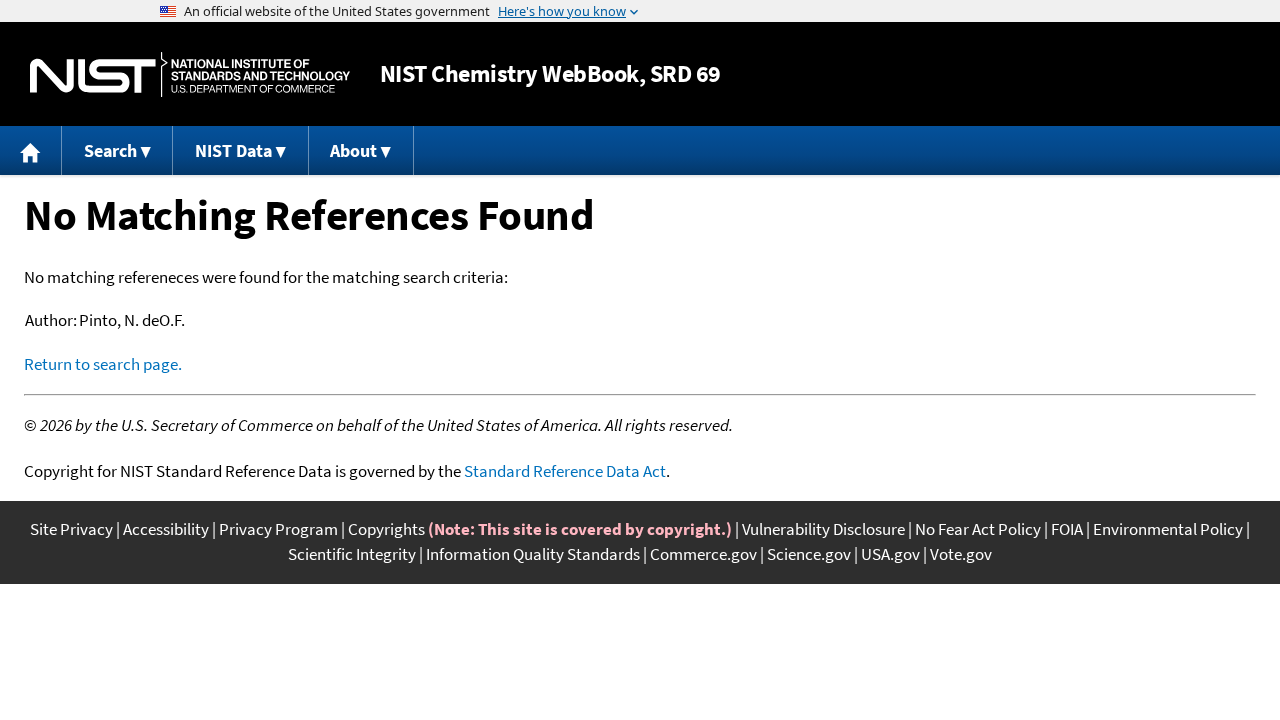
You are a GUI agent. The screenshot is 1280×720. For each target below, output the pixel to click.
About (353, 150)
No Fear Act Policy (978, 529)
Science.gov (809, 554)
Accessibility (166, 529)
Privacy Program (278, 529)
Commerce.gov (703, 554)
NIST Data (233, 150)
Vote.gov (961, 554)
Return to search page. (103, 364)
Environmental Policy (1168, 529)
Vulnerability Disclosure (823, 529)
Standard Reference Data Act (565, 471)
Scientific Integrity (352, 554)
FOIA (1067, 529)
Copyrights (386, 529)
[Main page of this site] (31, 150)
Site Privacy (71, 529)
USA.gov (890, 554)
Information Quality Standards (533, 554)
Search (110, 150)
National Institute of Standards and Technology (190, 74)
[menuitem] (31, 150)
